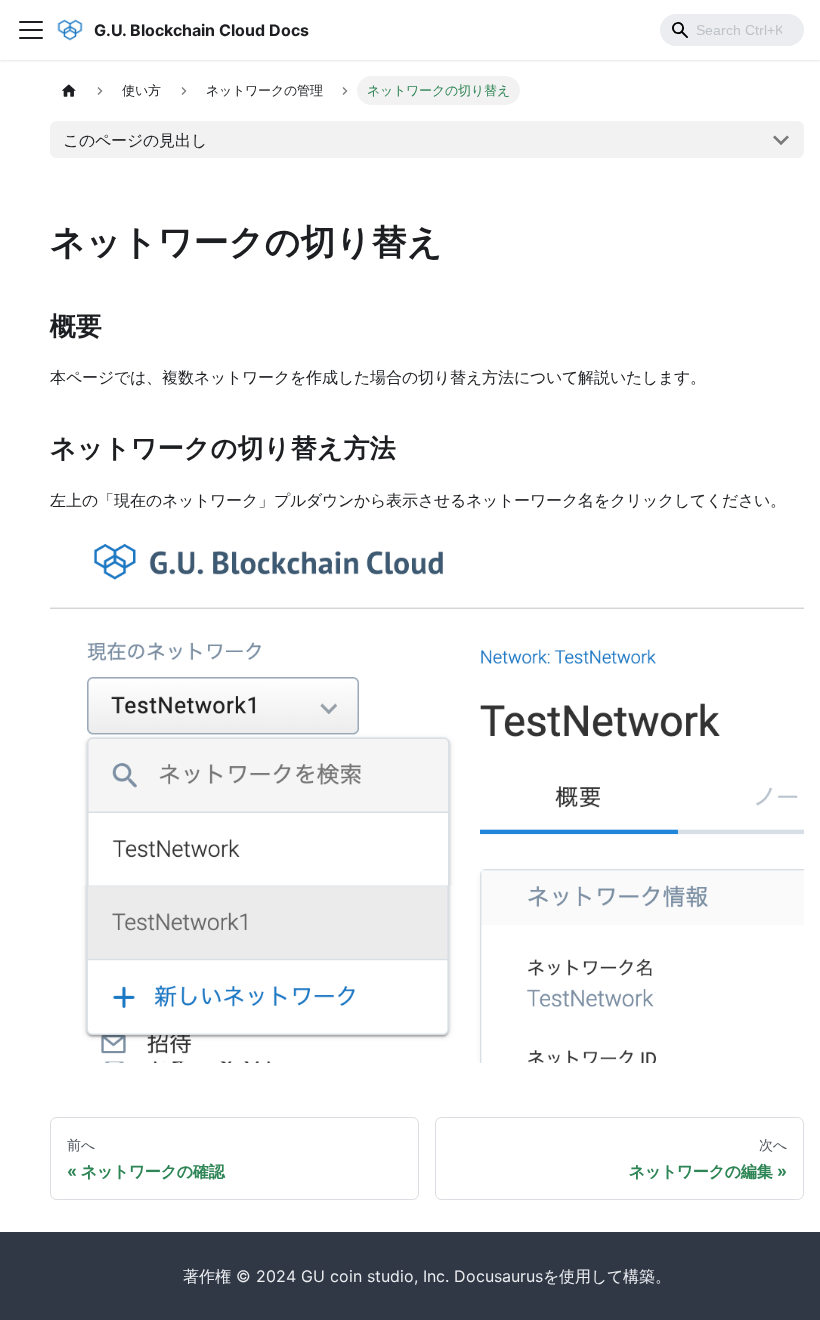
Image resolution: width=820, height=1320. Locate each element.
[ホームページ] (69, 90)
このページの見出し (135, 140)
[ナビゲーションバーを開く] (31, 30)
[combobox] (732, 30)
